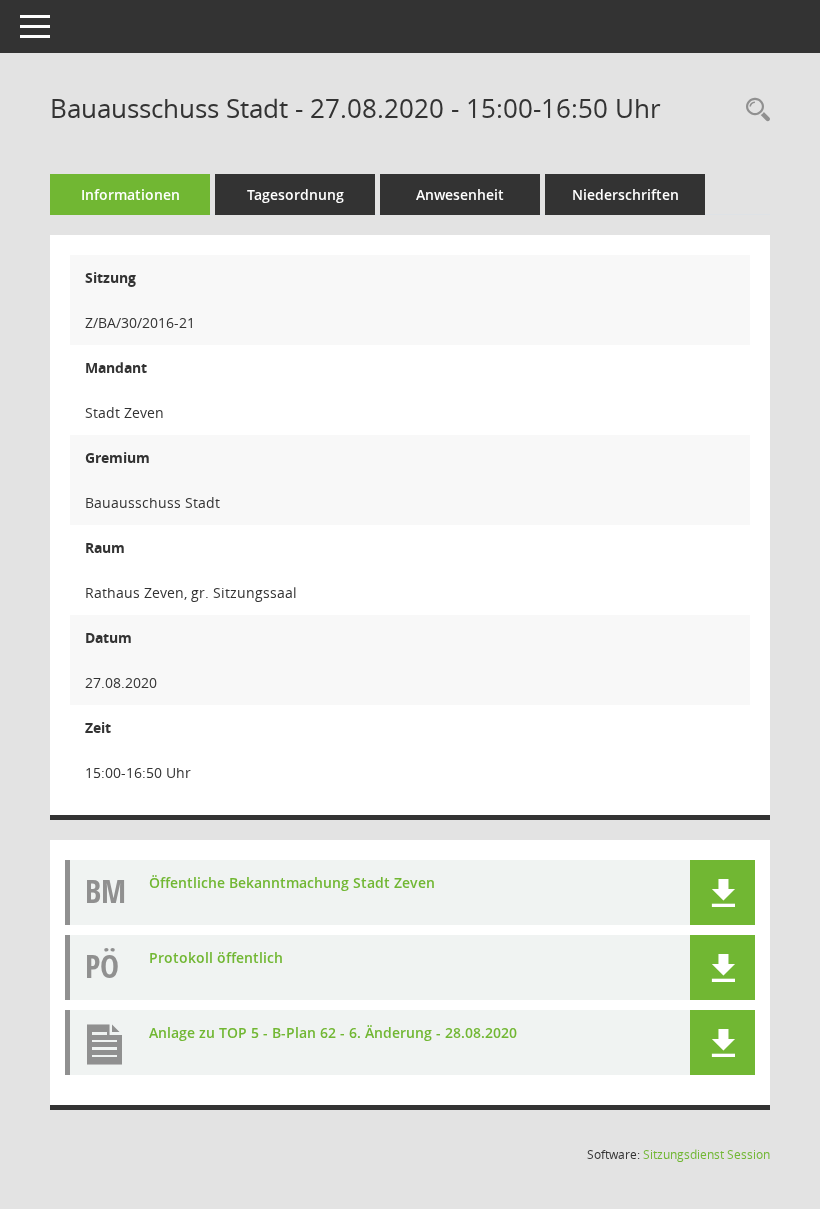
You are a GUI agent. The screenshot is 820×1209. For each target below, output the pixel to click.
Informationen (130, 194)
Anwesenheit (460, 194)
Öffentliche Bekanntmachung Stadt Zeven (292, 882)
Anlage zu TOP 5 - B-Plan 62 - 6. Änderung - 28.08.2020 (333, 1032)
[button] (722, 892)
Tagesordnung (295, 194)
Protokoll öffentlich (216, 957)
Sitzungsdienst (706, 1154)
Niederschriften (625, 194)
